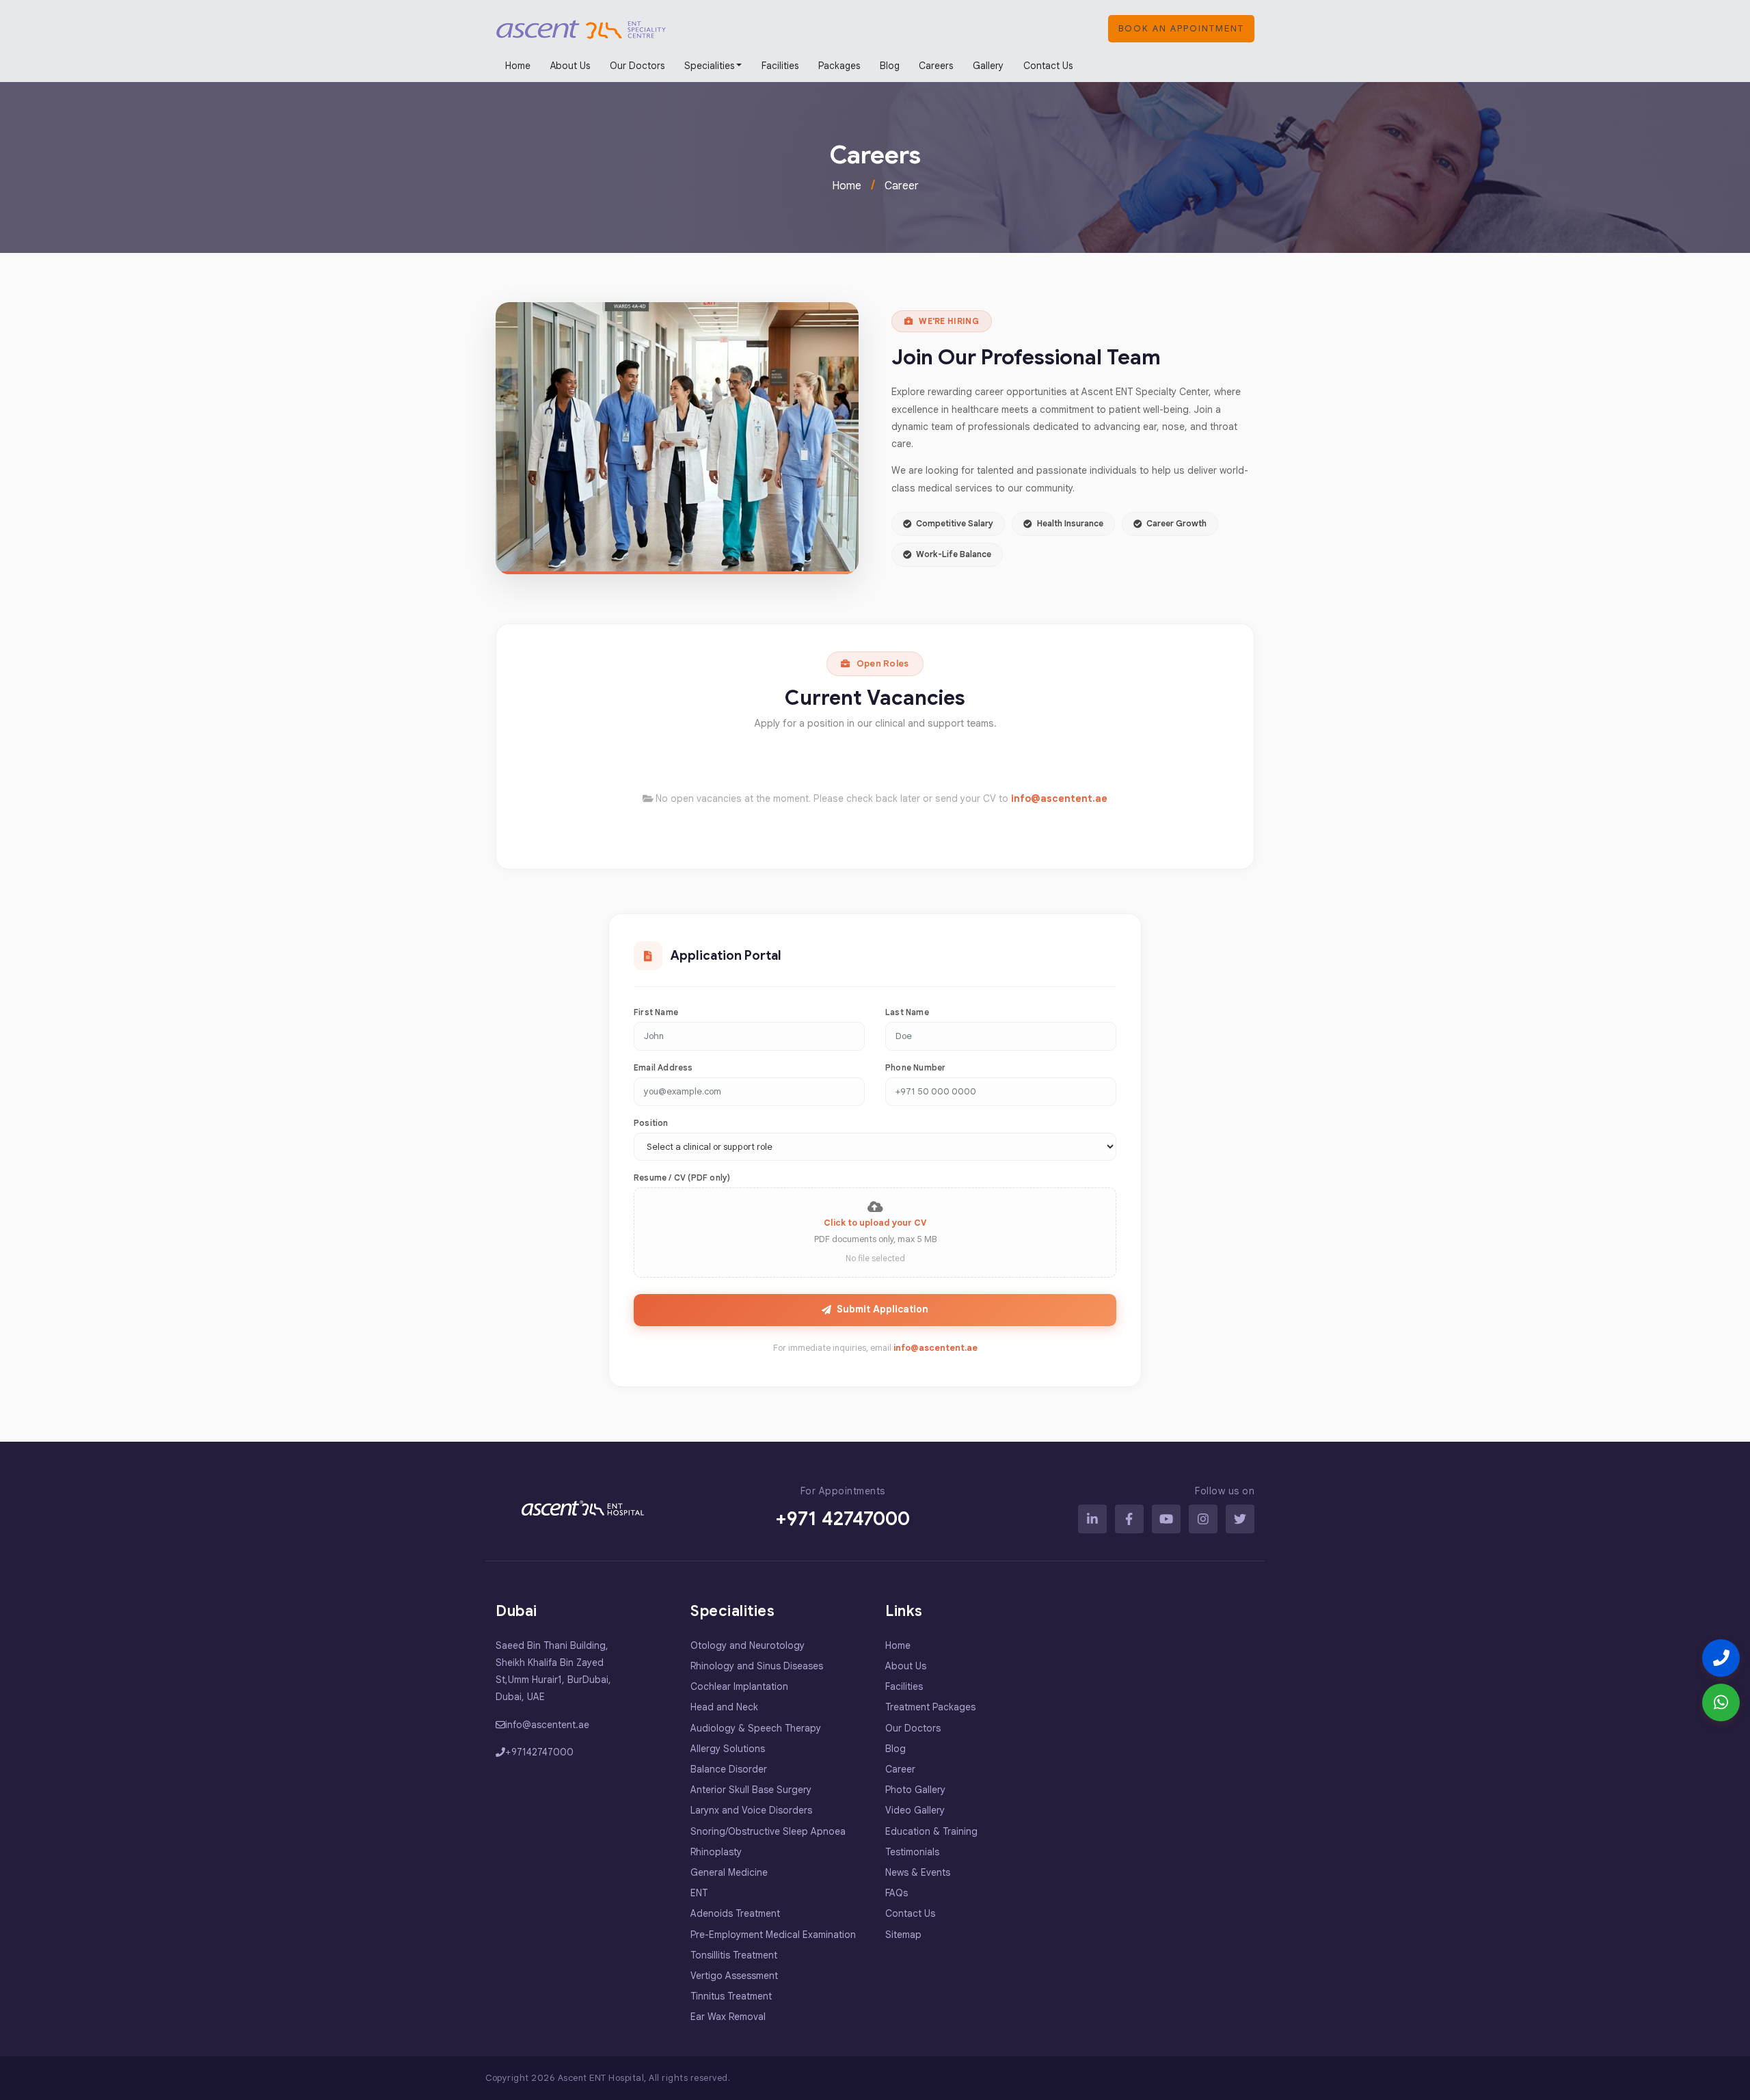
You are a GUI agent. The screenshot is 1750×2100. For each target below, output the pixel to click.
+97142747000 (539, 1752)
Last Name (907, 1012)
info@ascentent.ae (1059, 798)
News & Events (918, 1872)
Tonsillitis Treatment (734, 1955)
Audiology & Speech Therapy (756, 1728)
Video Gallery (915, 1810)
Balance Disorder (729, 1769)
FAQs (897, 1893)
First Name (656, 1012)
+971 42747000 (843, 1519)
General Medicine (729, 1872)
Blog (890, 66)
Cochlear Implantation (739, 1686)
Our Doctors (637, 66)
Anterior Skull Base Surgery (751, 1790)
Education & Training (931, 1831)
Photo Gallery (915, 1790)
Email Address (663, 1067)
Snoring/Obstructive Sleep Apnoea (768, 1831)
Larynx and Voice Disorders (751, 1810)
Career (902, 186)
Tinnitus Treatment (731, 1996)
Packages (839, 66)
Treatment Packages (930, 1707)
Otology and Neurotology (748, 1645)
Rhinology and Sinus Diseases (757, 1666)
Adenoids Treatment (735, 1913)
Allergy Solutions (728, 1749)
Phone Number (915, 1067)
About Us (570, 66)
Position (651, 1123)
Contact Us (1048, 66)
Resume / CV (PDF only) (682, 1177)
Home (518, 66)
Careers (936, 66)
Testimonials (912, 1852)
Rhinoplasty (716, 1852)
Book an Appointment (1181, 28)
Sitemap (903, 1935)
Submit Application (883, 1309)
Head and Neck (724, 1707)
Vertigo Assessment (734, 1976)
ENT (699, 1893)
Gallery (988, 66)
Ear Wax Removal (728, 2017)
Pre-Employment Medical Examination (773, 1935)
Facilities (780, 66)
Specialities (709, 66)
